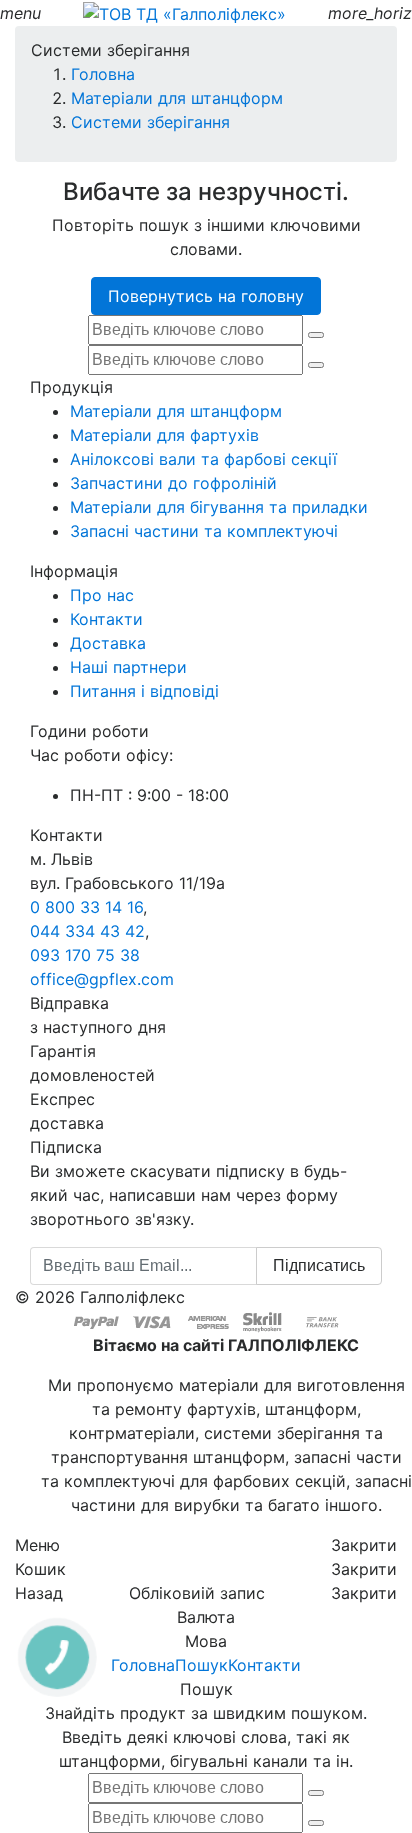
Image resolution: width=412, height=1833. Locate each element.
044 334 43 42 (87, 931)
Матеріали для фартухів (164, 435)
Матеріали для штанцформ (176, 411)
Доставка (108, 643)
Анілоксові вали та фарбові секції (203, 459)
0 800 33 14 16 (86, 907)
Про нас (102, 595)
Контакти (106, 619)
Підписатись (319, 1265)
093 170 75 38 (85, 955)
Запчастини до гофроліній (173, 483)
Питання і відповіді (144, 691)
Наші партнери (128, 667)
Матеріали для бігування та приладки (219, 507)
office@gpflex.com (102, 979)
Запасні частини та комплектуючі (204, 531)
